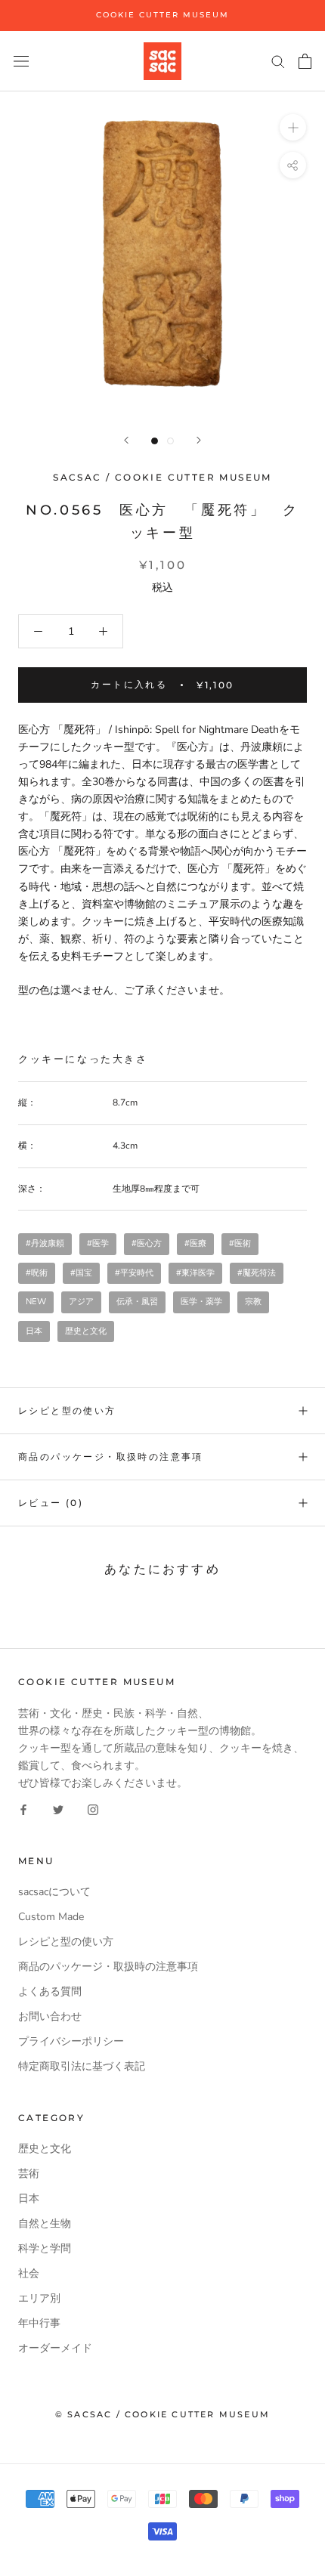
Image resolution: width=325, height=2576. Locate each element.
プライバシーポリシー (71, 2041)
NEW (36, 1302)
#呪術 (37, 1273)
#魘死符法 (257, 1273)
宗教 (253, 1302)
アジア (81, 1302)
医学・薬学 (201, 1302)
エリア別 (39, 2298)
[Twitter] (58, 1809)
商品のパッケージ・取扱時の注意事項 (111, 1457)
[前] (126, 440)
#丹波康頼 (45, 1243)
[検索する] (278, 61)
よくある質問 (50, 1992)
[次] (199, 440)
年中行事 (39, 2323)
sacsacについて (54, 1892)
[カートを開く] (305, 61)
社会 (29, 2273)
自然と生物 (45, 2223)
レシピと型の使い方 (67, 1410)
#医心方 (147, 1243)
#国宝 (81, 1273)
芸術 (29, 2174)
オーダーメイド (55, 2348)
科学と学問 (45, 2248)
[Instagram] (93, 1809)
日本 (34, 1331)
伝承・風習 (137, 1302)
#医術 (240, 1243)
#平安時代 (134, 1273)
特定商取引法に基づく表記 (82, 2066)
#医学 (98, 1243)
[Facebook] (23, 1809)
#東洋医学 (195, 1273)
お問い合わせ (50, 2016)
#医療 (195, 1243)
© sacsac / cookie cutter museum (162, 2414)
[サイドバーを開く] (21, 61)
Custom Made (51, 1917)
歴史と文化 (86, 1331)
